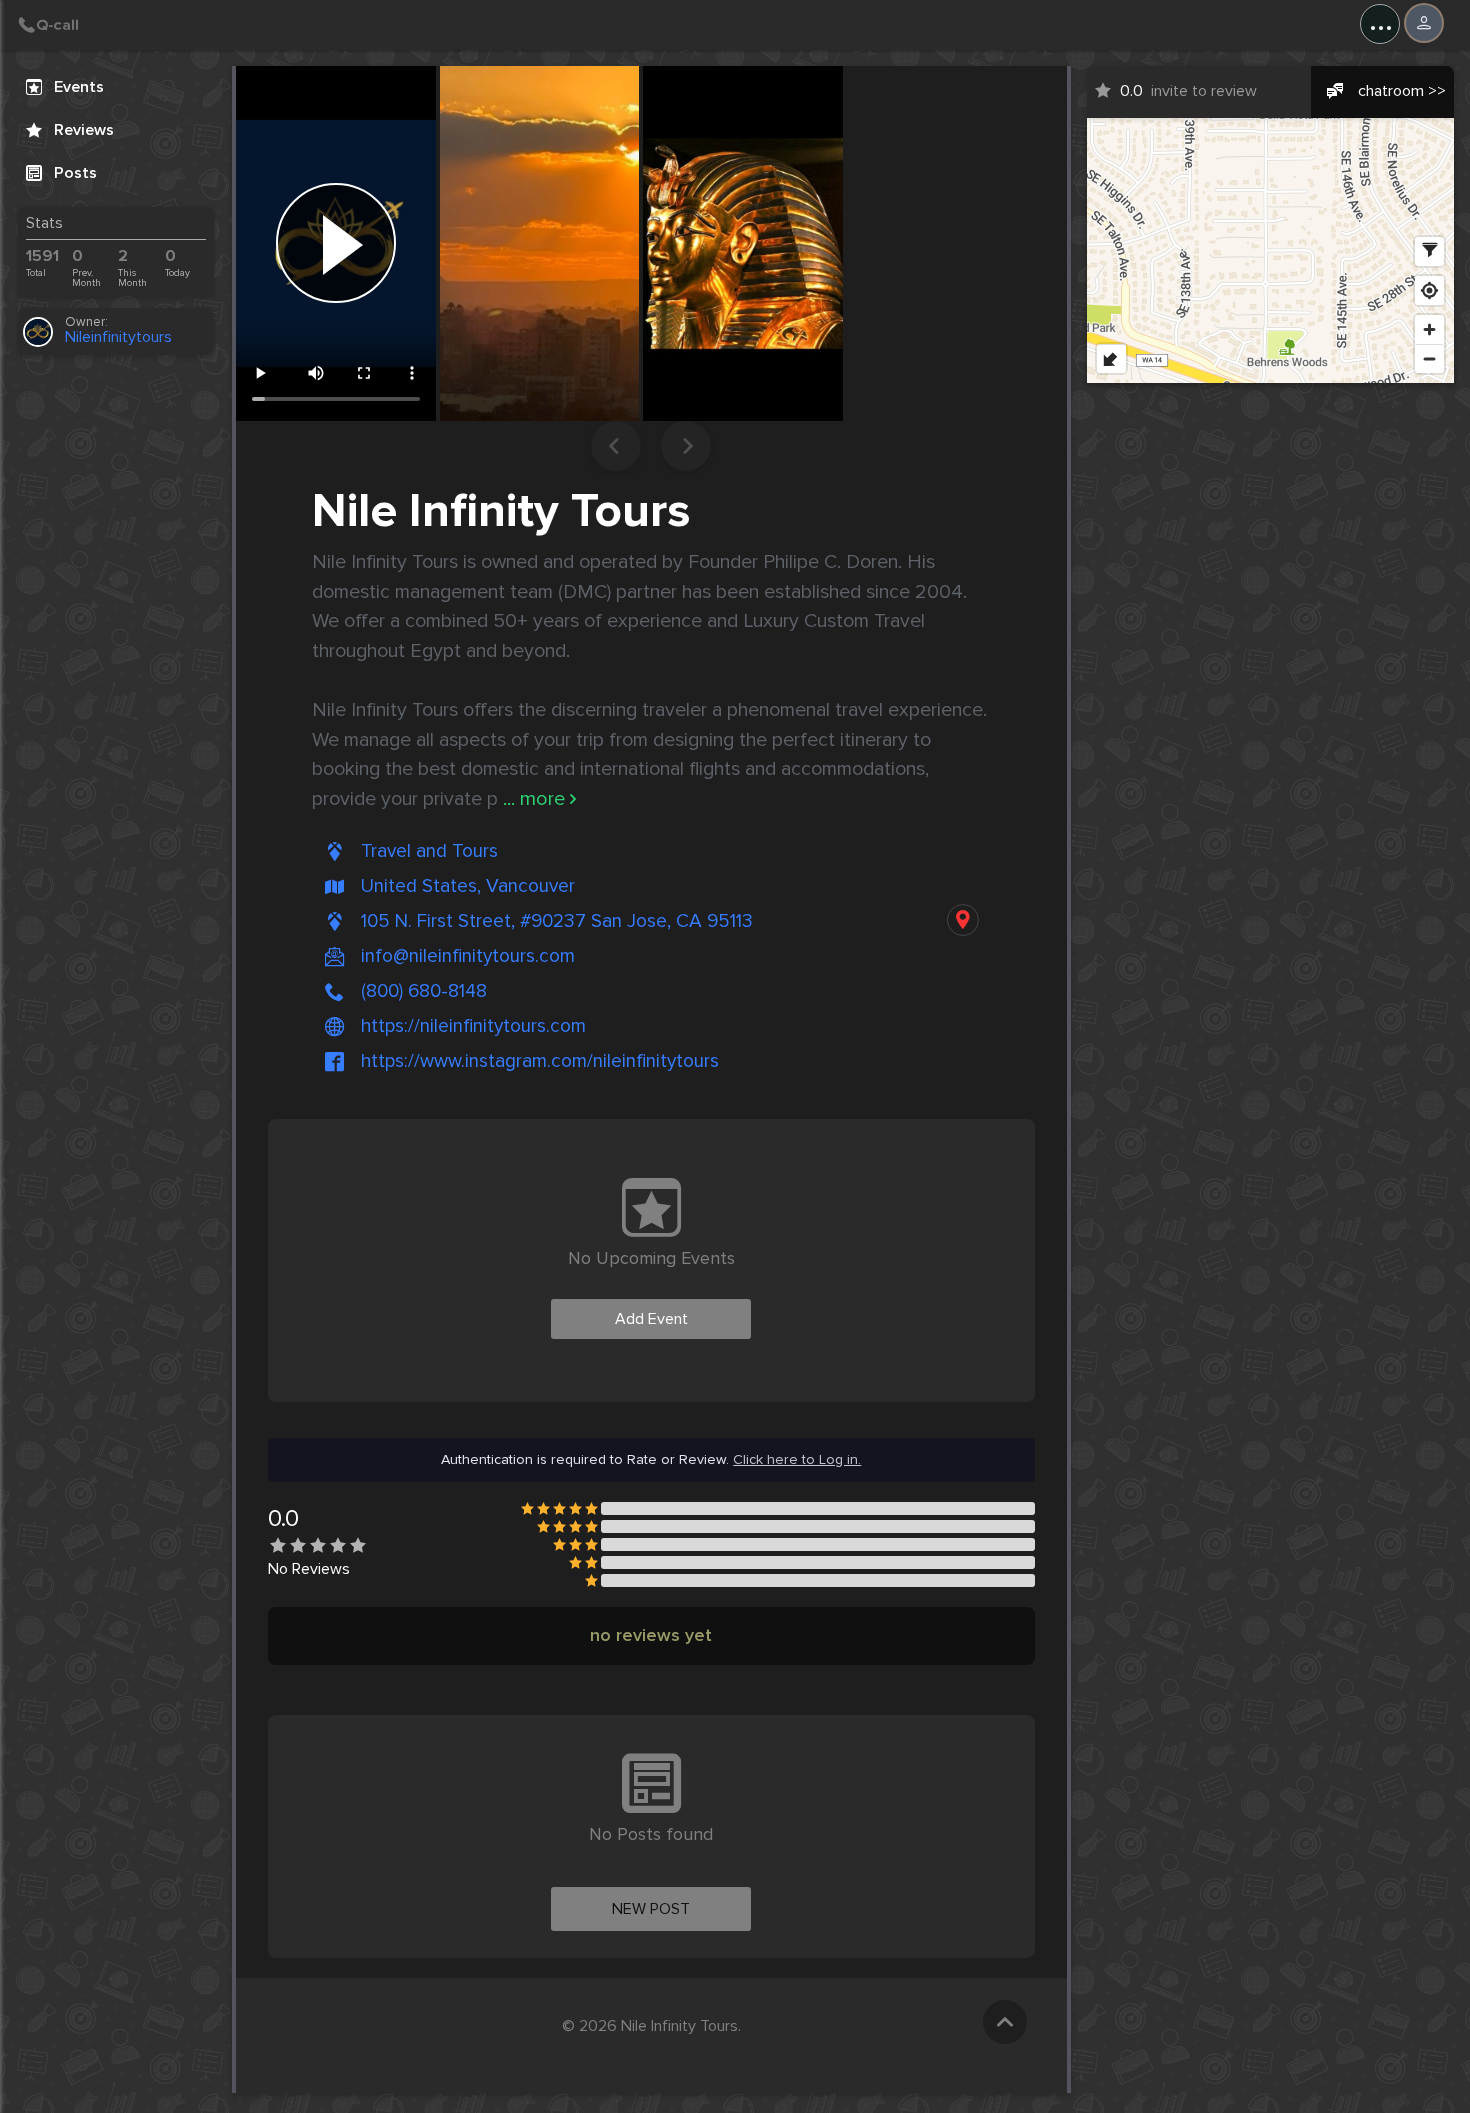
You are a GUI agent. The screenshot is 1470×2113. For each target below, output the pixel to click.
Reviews (84, 130)
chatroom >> (1402, 91)
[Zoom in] (1429, 329)
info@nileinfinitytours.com (468, 956)
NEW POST (651, 1909)
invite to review (1188, 91)
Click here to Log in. (797, 1460)
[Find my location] (1429, 290)
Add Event (651, 1319)
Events (79, 87)
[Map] (1271, 250)
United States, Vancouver (468, 886)
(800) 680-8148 (424, 991)
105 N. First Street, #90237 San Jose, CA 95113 (557, 921)
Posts (75, 173)
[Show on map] (963, 920)
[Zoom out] (1429, 358)
